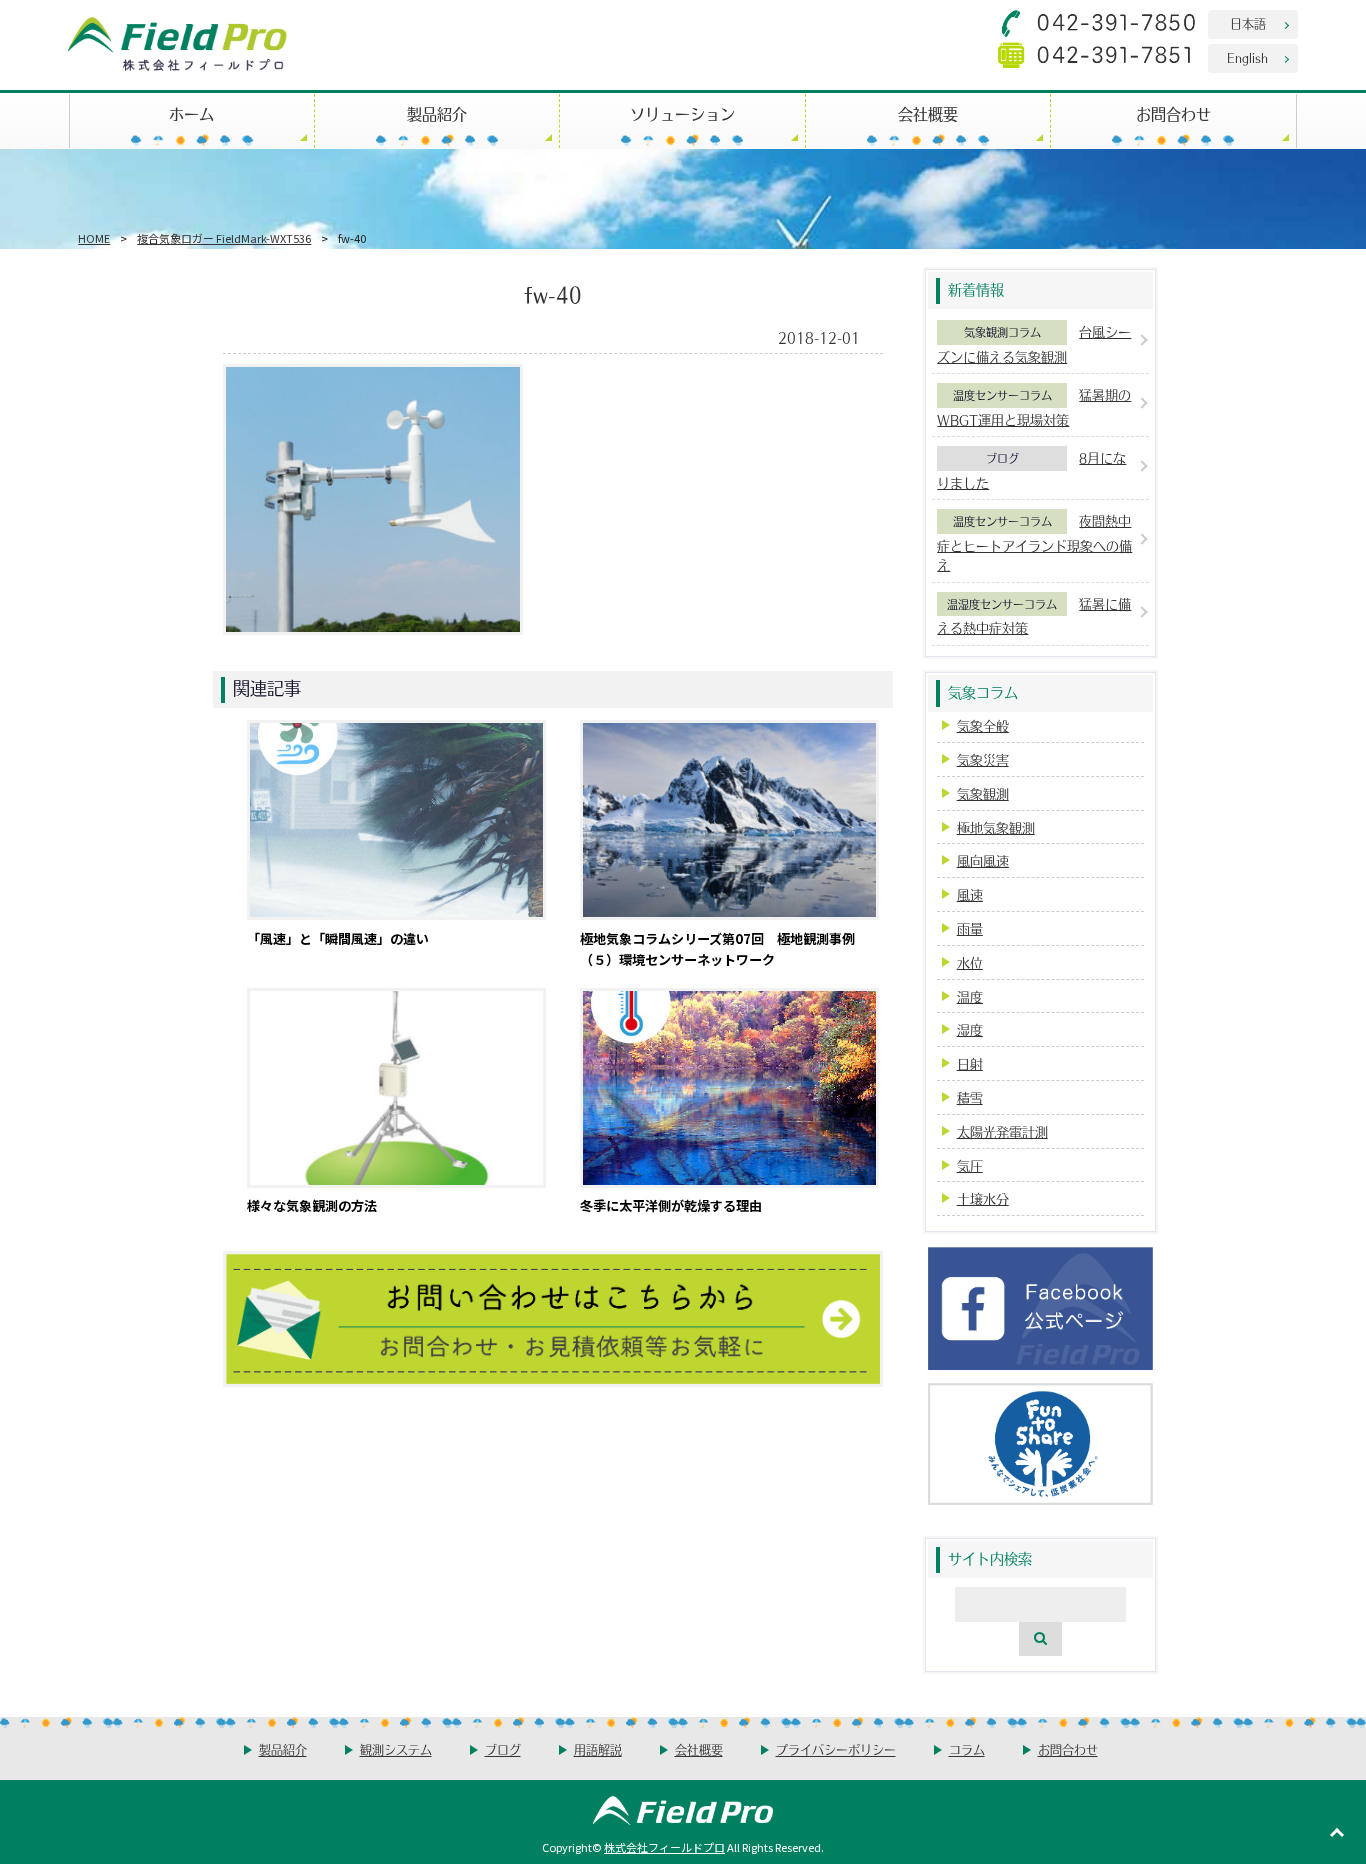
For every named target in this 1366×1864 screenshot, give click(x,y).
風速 (970, 894)
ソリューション (682, 113)
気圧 (970, 1165)
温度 (970, 996)
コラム (967, 1749)
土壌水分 (983, 1198)
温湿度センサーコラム (1002, 604)
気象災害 (983, 759)
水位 (970, 962)
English (1247, 57)
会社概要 (928, 113)
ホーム (191, 113)
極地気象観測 (996, 827)
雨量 (970, 928)
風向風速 (983, 860)
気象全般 (983, 725)
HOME (94, 238)
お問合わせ (1173, 113)
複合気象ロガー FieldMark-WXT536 (224, 238)
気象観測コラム (1002, 332)
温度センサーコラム (1002, 395)
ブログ (1002, 458)
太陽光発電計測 (1002, 1131)
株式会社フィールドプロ (664, 1847)
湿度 (970, 1029)
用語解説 (598, 1749)
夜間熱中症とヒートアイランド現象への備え (1034, 542)
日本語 (1248, 23)
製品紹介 (437, 113)
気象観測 (983, 793)
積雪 (970, 1097)
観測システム (396, 1749)
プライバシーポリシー (836, 1749)
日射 (970, 1063)
